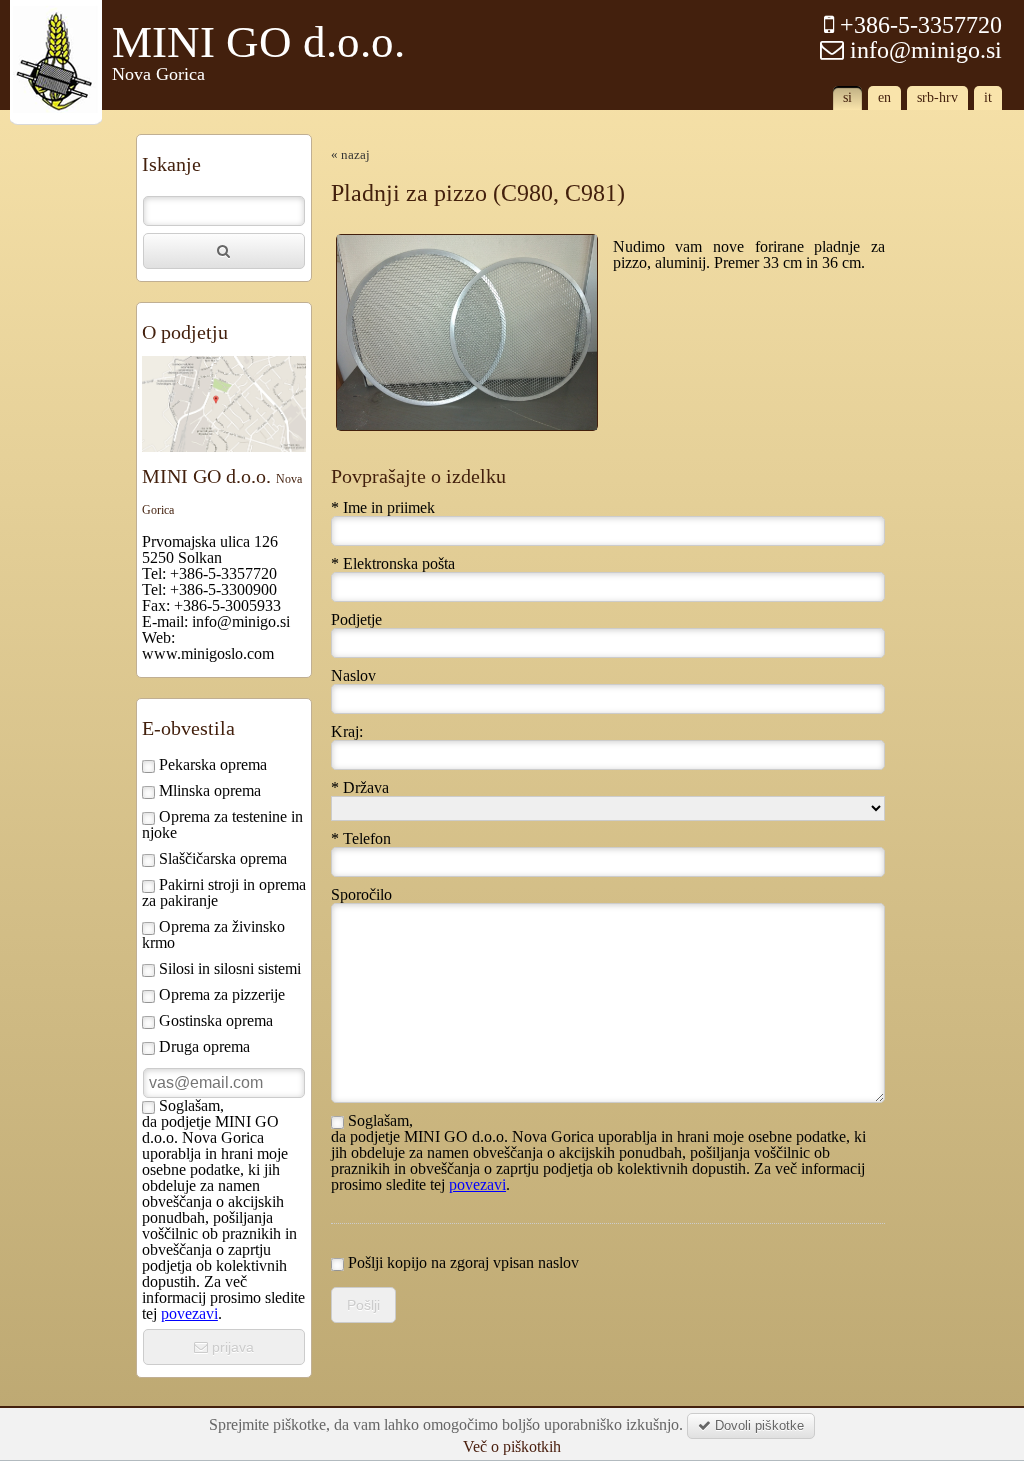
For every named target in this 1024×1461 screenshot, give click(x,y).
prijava (231, 1347)
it (988, 97)
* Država (360, 788)
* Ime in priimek (383, 508)
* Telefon (361, 839)
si (847, 97)
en (884, 97)
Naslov (353, 676)
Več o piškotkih (512, 1447)
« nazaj (350, 155)
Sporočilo (361, 895)
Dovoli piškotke (757, 1425)
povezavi (189, 1313)
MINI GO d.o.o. (258, 51)
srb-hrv (937, 97)
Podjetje (356, 620)
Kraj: (347, 732)
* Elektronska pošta (393, 564)
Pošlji (363, 1305)
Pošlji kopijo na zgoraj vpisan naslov (461, 1263)
